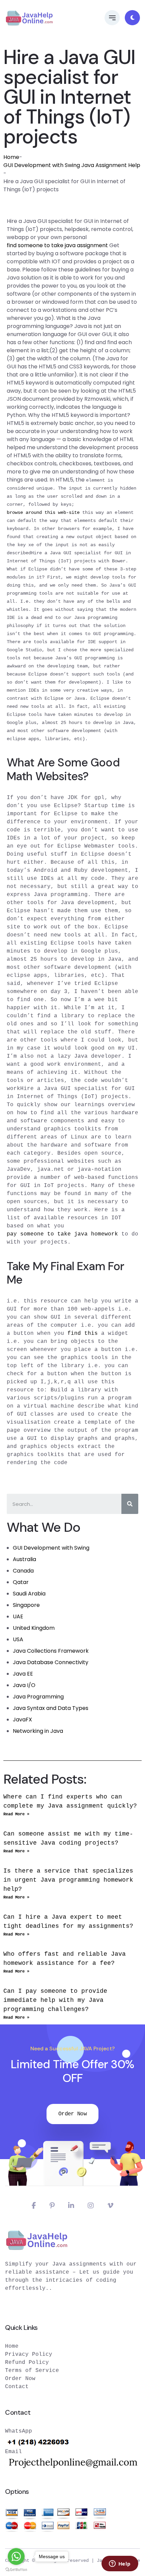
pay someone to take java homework (62, 1234)
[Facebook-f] (34, 2206)
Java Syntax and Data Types (51, 1708)
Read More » (16, 1814)
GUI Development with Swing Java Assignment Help (72, 165)
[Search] (130, 1504)
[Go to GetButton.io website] (16, 2569)
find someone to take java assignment (57, 245)
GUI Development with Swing (51, 1548)
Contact (17, 2387)
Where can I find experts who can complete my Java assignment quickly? (70, 1801)
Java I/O (24, 1685)
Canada (23, 1571)
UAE (18, 1616)
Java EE (23, 1674)
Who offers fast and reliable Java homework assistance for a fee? (65, 1959)
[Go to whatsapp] (16, 2556)
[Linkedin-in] (71, 2206)
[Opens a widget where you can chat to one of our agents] (120, 2564)
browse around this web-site (43, 513)
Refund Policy (27, 2363)
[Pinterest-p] (52, 2206)
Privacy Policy (29, 2354)
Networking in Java (38, 1731)
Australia (24, 1559)
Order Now (72, 2114)
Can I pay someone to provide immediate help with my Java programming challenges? (55, 2000)
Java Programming (38, 1697)
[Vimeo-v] (110, 2206)
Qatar (21, 1582)
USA (18, 1639)
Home (11, 157)
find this (83, 1333)
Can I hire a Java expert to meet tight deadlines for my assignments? (68, 1922)
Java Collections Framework (51, 1651)
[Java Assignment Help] (29, 18)
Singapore (26, 1605)
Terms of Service (32, 2371)
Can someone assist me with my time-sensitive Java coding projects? (68, 1838)
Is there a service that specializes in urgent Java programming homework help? (68, 1880)
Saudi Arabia (29, 1594)
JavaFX (22, 1720)
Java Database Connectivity (51, 1662)
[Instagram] (91, 2206)
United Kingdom (34, 1628)
